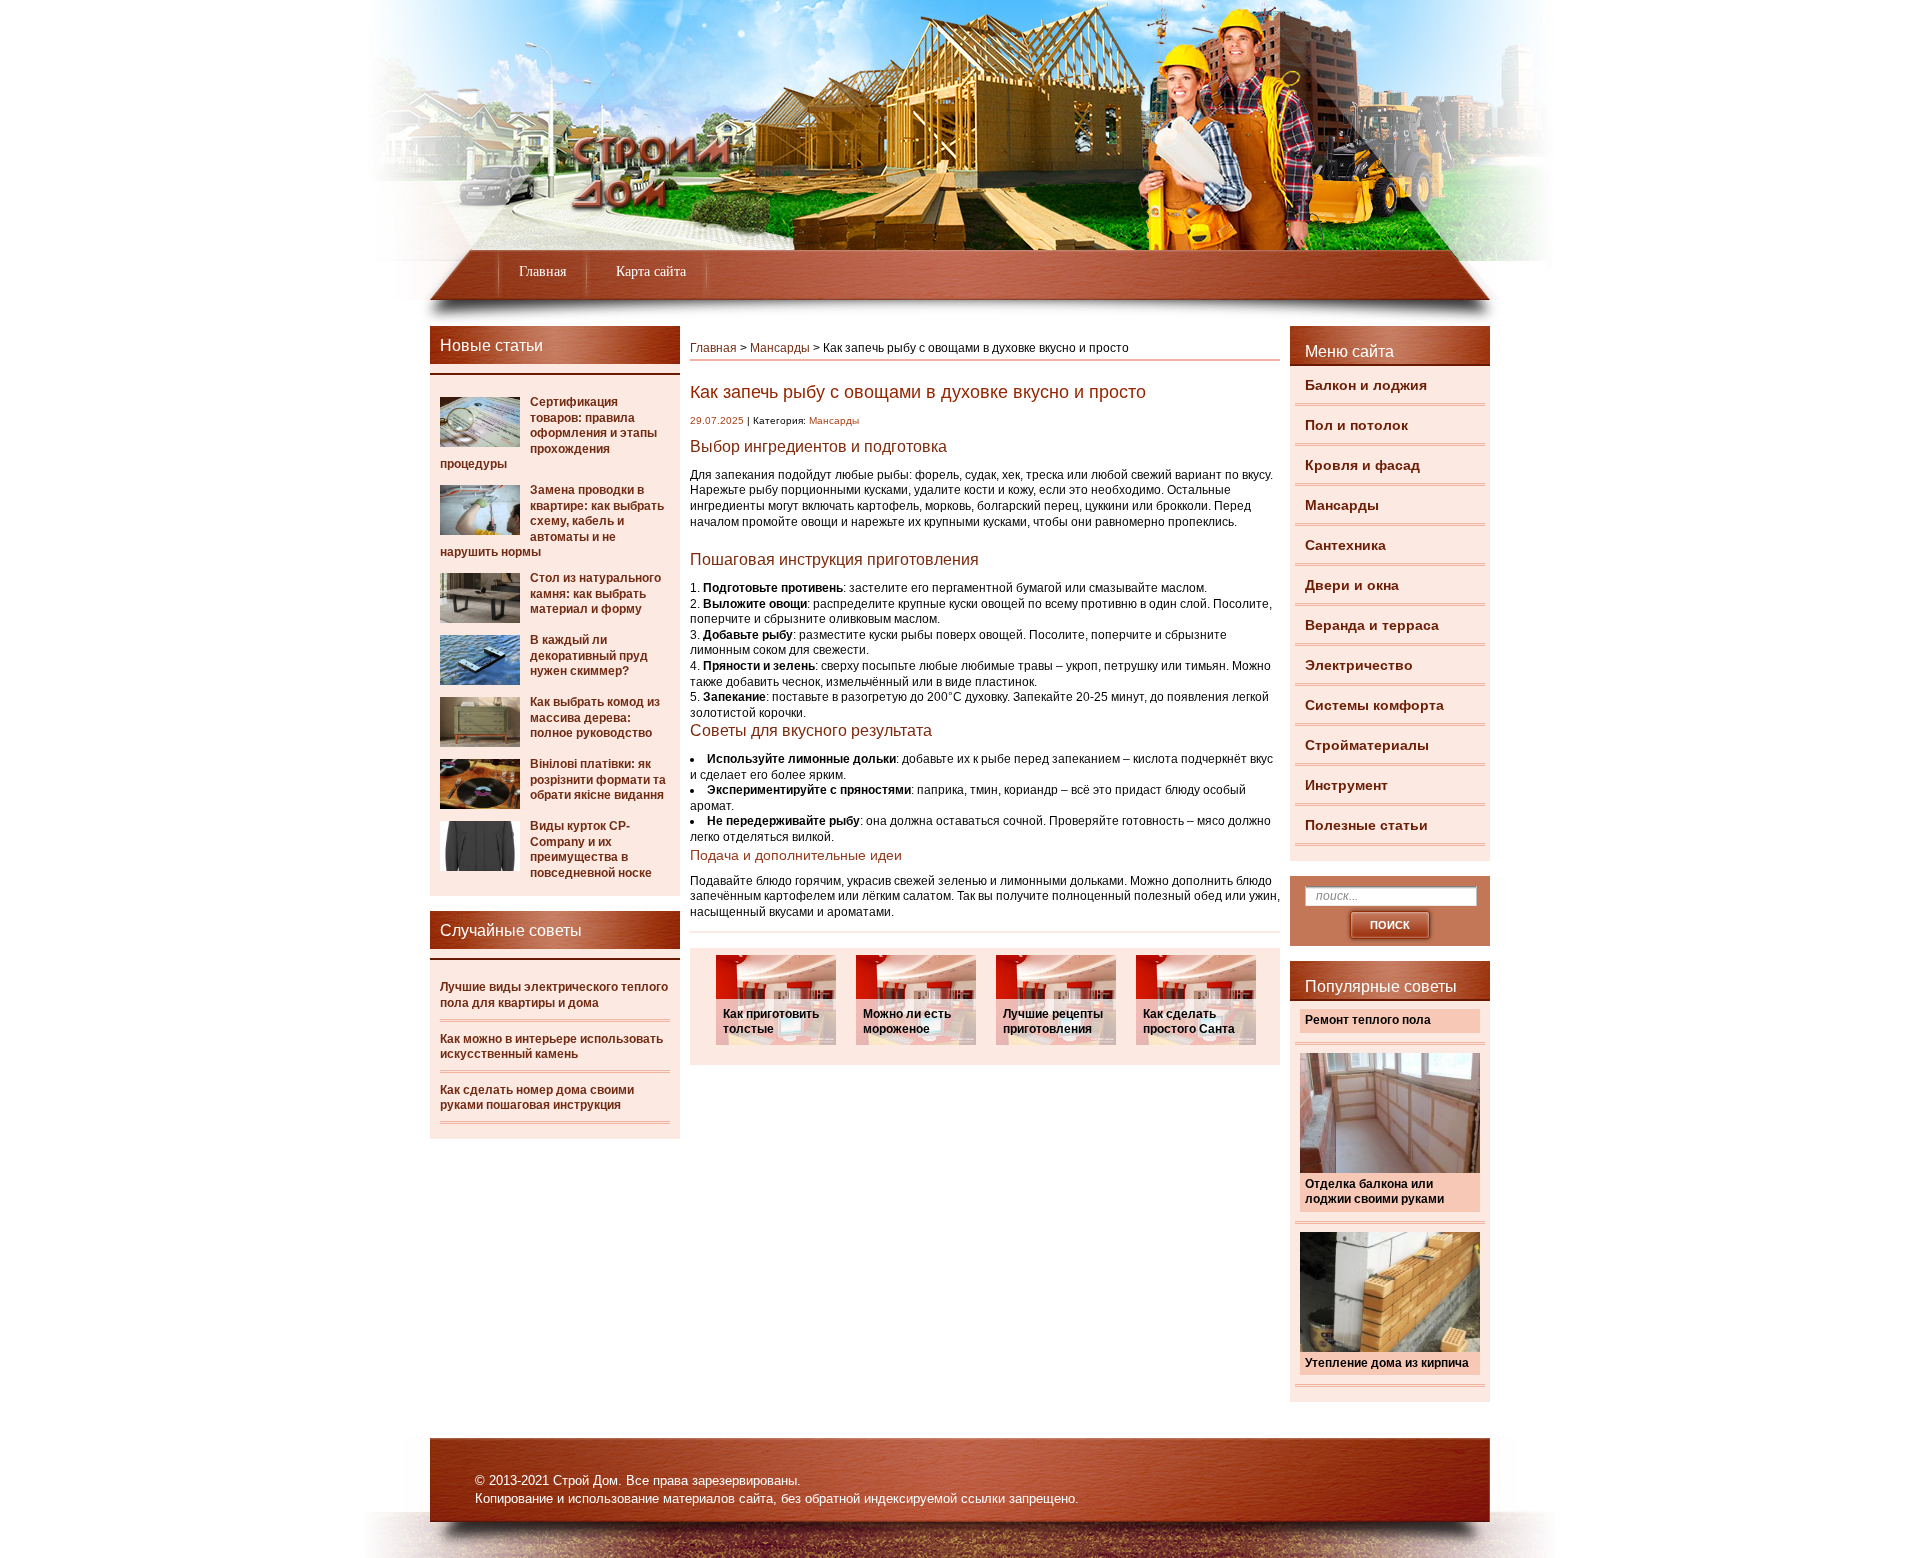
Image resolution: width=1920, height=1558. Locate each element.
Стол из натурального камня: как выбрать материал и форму (595, 593)
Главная (542, 271)
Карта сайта (651, 271)
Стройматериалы (1367, 745)
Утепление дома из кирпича (1387, 1363)
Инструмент (1346, 785)
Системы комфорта (1374, 705)
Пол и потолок (1356, 425)
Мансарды (1342, 505)
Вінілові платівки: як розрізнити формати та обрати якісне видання (598, 779)
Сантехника (1345, 545)
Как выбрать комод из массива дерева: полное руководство (595, 717)
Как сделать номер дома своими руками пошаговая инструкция (537, 1098)
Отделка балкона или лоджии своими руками (1374, 1192)
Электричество (1359, 665)
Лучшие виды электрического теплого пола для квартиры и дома (554, 995)
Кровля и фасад (1362, 465)
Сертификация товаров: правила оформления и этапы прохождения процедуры (548, 433)
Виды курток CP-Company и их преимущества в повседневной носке (591, 849)
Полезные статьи (1366, 825)
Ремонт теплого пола (1368, 1020)
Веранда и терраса (1372, 625)
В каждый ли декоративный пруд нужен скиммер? (589, 655)
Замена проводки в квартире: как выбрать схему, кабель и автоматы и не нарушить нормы (552, 521)
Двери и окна (1352, 585)
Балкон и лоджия (1366, 385)
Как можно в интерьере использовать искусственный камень (551, 1047)
